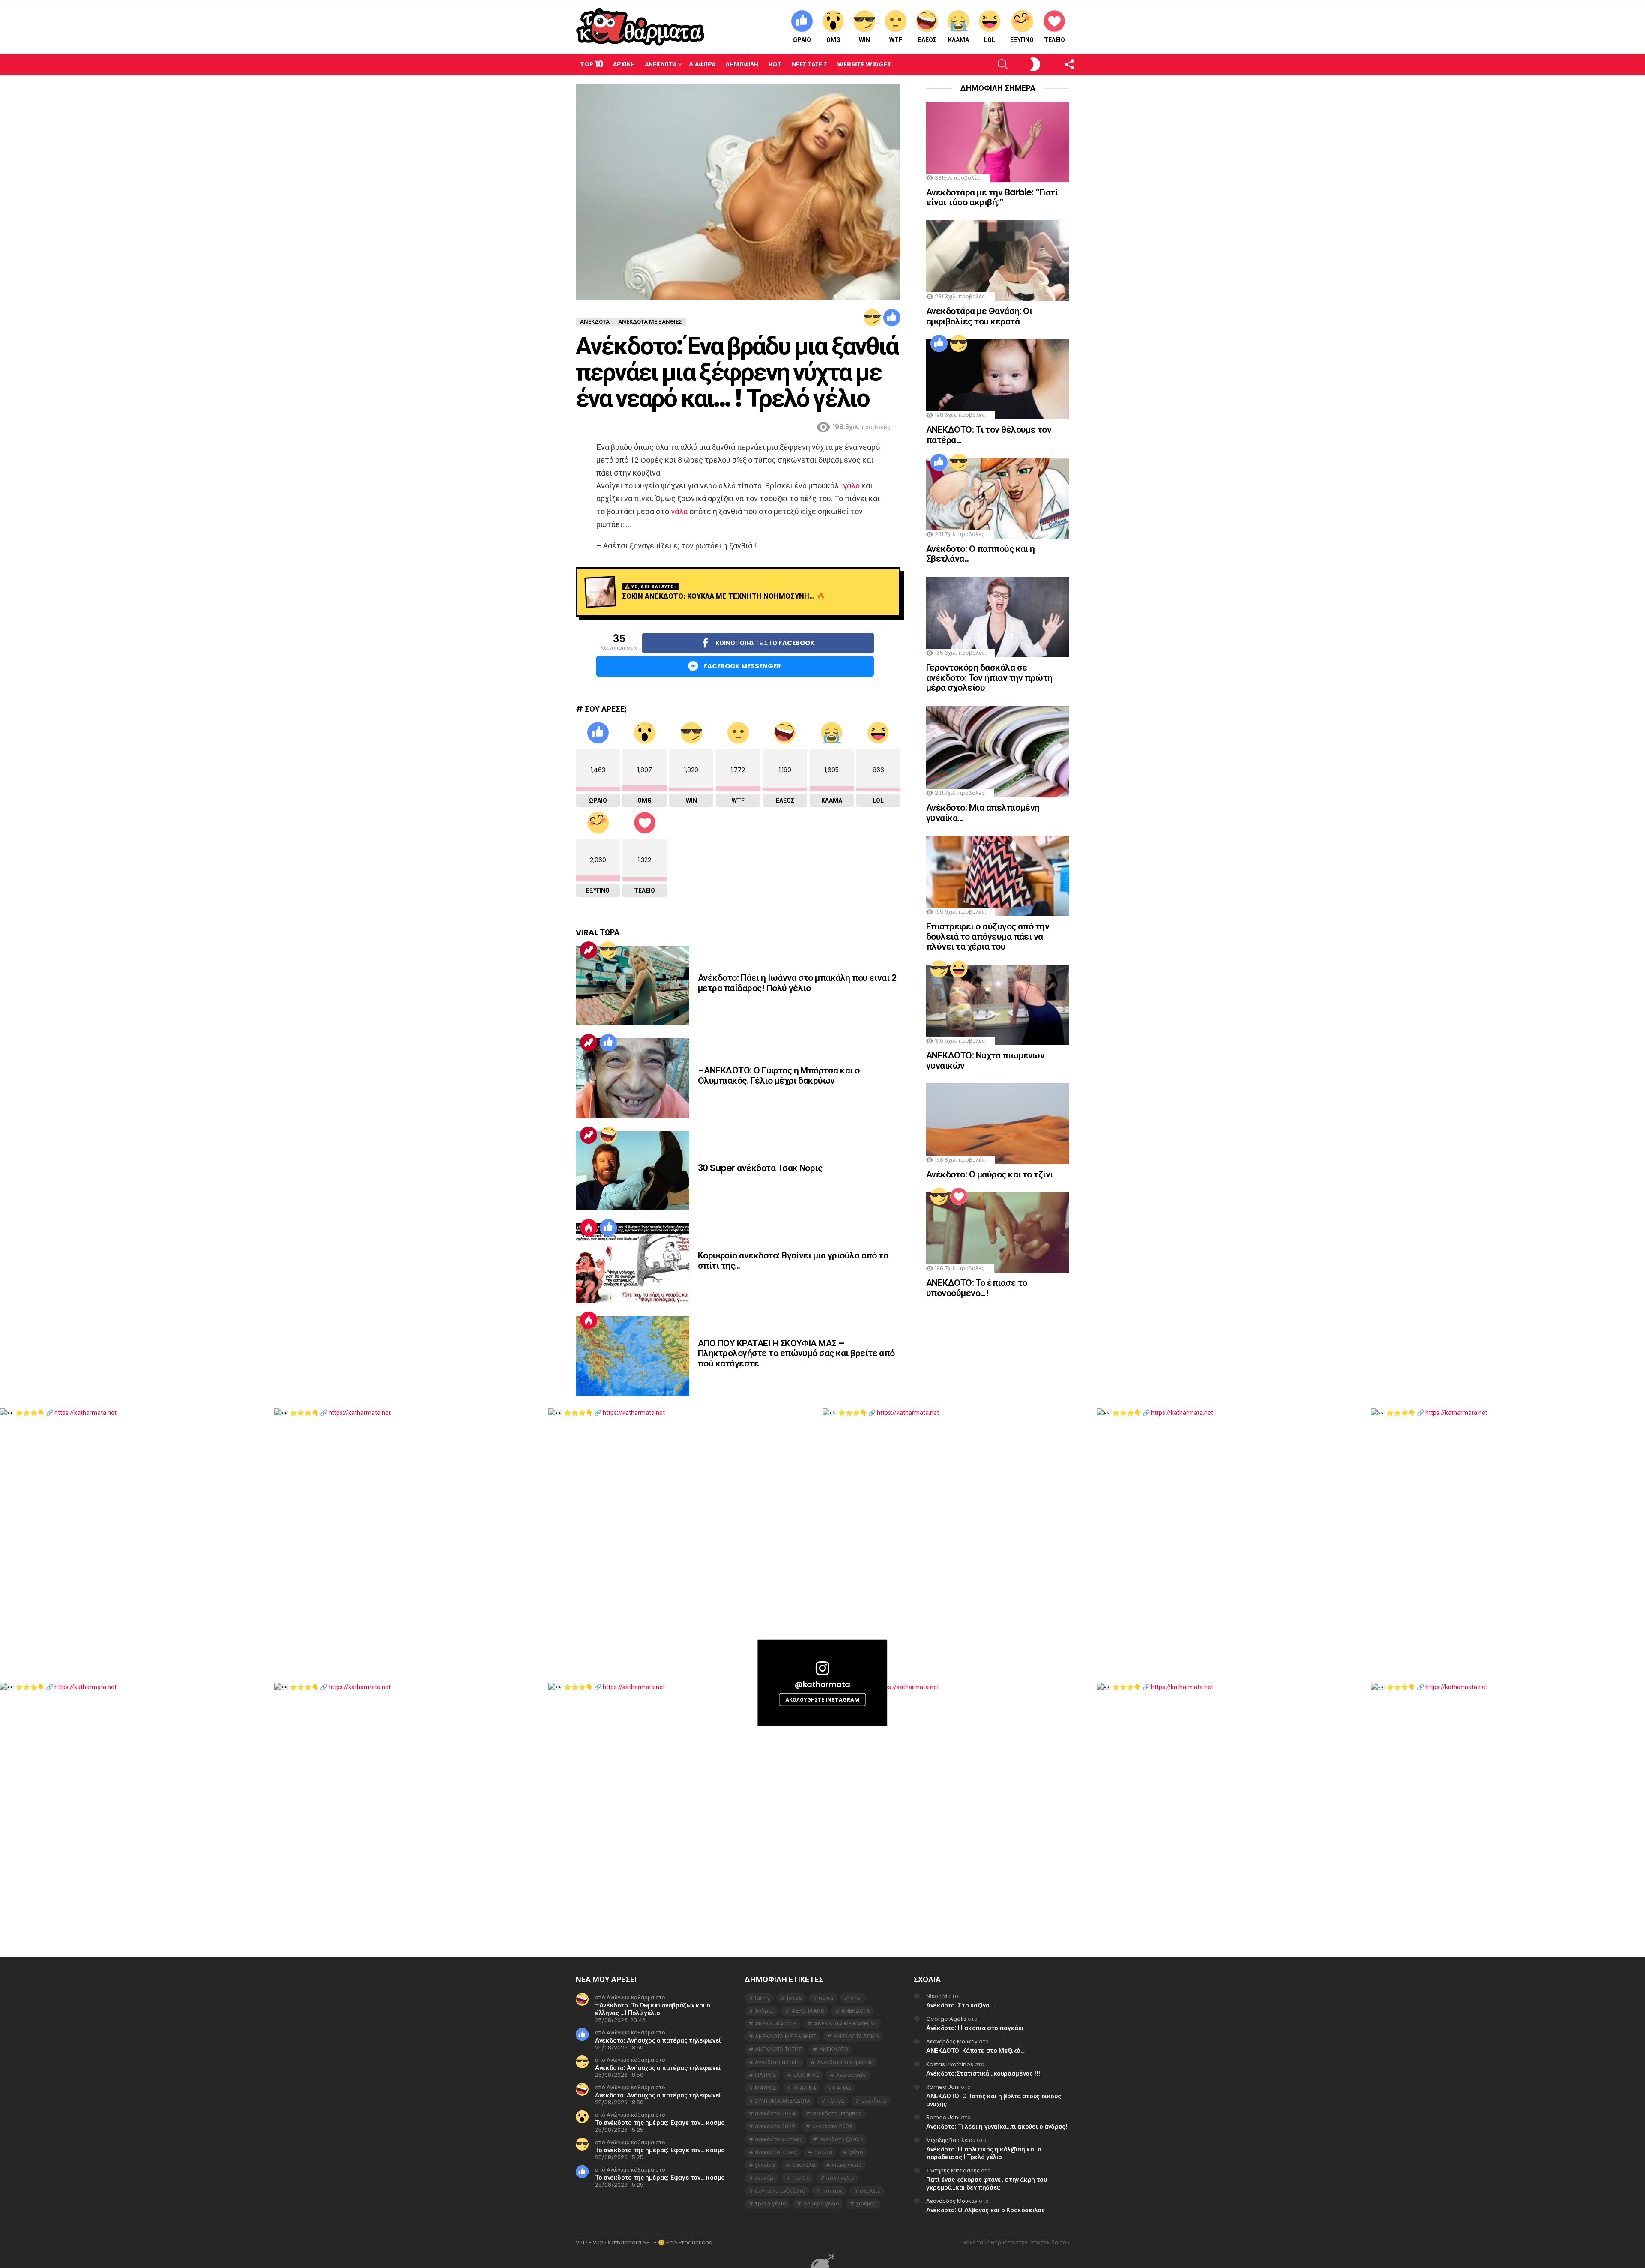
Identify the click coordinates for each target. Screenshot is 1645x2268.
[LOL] (959, 969)
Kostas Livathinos (950, 2064)
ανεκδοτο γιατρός (779, 2139)
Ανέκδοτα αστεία (777, 2062)
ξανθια (801, 2178)
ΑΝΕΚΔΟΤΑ (856, 2011)
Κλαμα (959, 40)
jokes (794, 1998)
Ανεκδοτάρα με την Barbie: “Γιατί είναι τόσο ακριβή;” (992, 197)
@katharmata (822, 1684)
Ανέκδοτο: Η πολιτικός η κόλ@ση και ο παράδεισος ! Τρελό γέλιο (984, 2153)
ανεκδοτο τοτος (776, 2152)
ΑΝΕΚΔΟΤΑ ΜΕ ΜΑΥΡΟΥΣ (846, 2024)
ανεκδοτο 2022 (775, 2126)
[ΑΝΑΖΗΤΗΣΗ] (988, 64)
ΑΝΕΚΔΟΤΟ (834, 2049)
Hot (775, 64)
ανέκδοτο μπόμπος (837, 2114)
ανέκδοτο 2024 (775, 2114)
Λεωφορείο (851, 2075)
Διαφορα (702, 64)
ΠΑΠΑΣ (842, 2088)
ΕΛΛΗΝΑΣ (806, 2075)
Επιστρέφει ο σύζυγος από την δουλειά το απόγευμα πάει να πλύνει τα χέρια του (988, 936)
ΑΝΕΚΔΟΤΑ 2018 (776, 2024)
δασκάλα (804, 2165)
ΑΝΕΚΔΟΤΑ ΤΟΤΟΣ (778, 2049)
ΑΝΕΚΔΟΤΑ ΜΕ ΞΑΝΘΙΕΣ (786, 2036)
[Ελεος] (608, 1135)
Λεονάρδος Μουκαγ (952, 2042)
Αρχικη (624, 64)
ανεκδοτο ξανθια (842, 2139)
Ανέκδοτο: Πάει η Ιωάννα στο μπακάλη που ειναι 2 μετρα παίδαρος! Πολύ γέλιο (797, 983)
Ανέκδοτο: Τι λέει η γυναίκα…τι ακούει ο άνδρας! (997, 2126)
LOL (990, 40)
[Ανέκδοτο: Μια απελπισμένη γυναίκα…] (998, 752)
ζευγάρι (765, 2178)
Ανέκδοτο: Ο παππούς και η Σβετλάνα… (981, 554)
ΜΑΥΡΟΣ (766, 2088)
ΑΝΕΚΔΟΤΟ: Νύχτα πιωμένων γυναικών (985, 1060)
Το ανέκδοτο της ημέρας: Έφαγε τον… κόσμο (660, 2123)
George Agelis (946, 2019)
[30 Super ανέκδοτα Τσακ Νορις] (633, 1171)
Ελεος (927, 40)
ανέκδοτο (874, 2101)
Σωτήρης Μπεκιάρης (953, 2171)
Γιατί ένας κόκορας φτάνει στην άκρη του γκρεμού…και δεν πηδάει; (986, 2183)
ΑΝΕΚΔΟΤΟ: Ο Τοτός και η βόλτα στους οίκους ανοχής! (993, 2100)
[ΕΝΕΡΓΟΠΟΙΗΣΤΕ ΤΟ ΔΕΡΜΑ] (1021, 64)
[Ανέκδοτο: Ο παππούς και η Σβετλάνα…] (998, 498)
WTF (896, 40)
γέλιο (856, 2152)
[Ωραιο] (892, 318)
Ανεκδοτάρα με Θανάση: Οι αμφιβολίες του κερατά (979, 316)
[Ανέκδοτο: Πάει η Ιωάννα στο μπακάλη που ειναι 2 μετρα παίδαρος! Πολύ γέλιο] (633, 986)
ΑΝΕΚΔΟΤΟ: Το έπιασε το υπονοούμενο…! (977, 1288)
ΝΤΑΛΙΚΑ (805, 2088)
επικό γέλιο (847, 2165)
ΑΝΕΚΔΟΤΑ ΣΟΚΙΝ (857, 2036)
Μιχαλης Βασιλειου (951, 2140)
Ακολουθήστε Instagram (822, 1700)
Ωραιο (802, 40)
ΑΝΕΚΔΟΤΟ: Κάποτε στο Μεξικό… (975, 2051)
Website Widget (864, 64)
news (826, 1998)
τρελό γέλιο (770, 2204)
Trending (589, 950)
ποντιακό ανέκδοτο (780, 2191)
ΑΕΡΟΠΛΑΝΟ (808, 2011)
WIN (864, 40)
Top (592, 64)
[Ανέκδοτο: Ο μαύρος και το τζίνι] (998, 1124)
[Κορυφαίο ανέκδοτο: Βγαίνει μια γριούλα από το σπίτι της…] (633, 1263)
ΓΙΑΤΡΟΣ (766, 2075)
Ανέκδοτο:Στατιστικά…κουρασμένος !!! (983, 2073)
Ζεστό (589, 1228)
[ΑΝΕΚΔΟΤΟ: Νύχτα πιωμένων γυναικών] (998, 1005)
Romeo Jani (943, 2087)
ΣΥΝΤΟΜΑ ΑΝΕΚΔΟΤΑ (783, 2101)
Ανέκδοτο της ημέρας (845, 2062)
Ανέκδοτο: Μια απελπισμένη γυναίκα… (983, 813)
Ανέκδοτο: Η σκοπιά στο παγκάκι (975, 2028)
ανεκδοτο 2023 (832, 2126)
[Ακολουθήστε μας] (1054, 64)
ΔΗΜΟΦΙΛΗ (742, 64)
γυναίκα (765, 2165)
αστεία (823, 2152)
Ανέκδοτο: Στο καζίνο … (961, 2005)
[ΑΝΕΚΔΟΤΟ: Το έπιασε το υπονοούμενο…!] (998, 1232)
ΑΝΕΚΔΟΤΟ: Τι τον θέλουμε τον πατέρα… (989, 435)
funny (762, 1998)
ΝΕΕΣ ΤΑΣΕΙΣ (809, 64)
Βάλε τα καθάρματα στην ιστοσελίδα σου (1016, 2243)
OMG (833, 40)
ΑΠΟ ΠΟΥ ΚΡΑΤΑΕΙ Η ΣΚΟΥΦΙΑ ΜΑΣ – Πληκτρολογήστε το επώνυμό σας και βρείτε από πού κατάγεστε (796, 1353)
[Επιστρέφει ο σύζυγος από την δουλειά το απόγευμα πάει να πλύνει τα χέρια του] (998, 876)
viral (856, 1998)
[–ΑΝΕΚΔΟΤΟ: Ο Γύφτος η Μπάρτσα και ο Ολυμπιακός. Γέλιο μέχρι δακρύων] (633, 1078)
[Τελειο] (959, 1196)
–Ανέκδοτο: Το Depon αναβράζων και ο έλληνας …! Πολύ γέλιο (653, 2009)
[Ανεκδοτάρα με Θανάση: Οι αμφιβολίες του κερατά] (998, 261)
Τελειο (1054, 40)
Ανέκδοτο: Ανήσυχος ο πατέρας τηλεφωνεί (658, 2040)
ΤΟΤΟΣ (836, 2101)
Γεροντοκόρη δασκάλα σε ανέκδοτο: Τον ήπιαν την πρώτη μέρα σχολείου (989, 677)
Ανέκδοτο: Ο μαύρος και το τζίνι (990, 1174)
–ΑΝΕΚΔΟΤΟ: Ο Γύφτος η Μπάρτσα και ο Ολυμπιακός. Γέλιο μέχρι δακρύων (779, 1075)
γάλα (851, 486)
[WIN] (872, 318)
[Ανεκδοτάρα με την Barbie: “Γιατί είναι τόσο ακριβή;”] (998, 142)
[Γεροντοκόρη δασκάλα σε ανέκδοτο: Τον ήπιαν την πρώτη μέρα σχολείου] (998, 617)
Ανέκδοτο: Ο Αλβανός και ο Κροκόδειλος (985, 2210)
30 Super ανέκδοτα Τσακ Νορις (760, 1168)
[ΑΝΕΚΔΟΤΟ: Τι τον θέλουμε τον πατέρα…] (998, 379)
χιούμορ (866, 2204)
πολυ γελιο (840, 2178)
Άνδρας (765, 2011)
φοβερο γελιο (821, 2204)
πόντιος (833, 2191)
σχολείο (870, 2191)
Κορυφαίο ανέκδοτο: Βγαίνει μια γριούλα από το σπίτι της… (793, 1260)
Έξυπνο (1022, 40)
